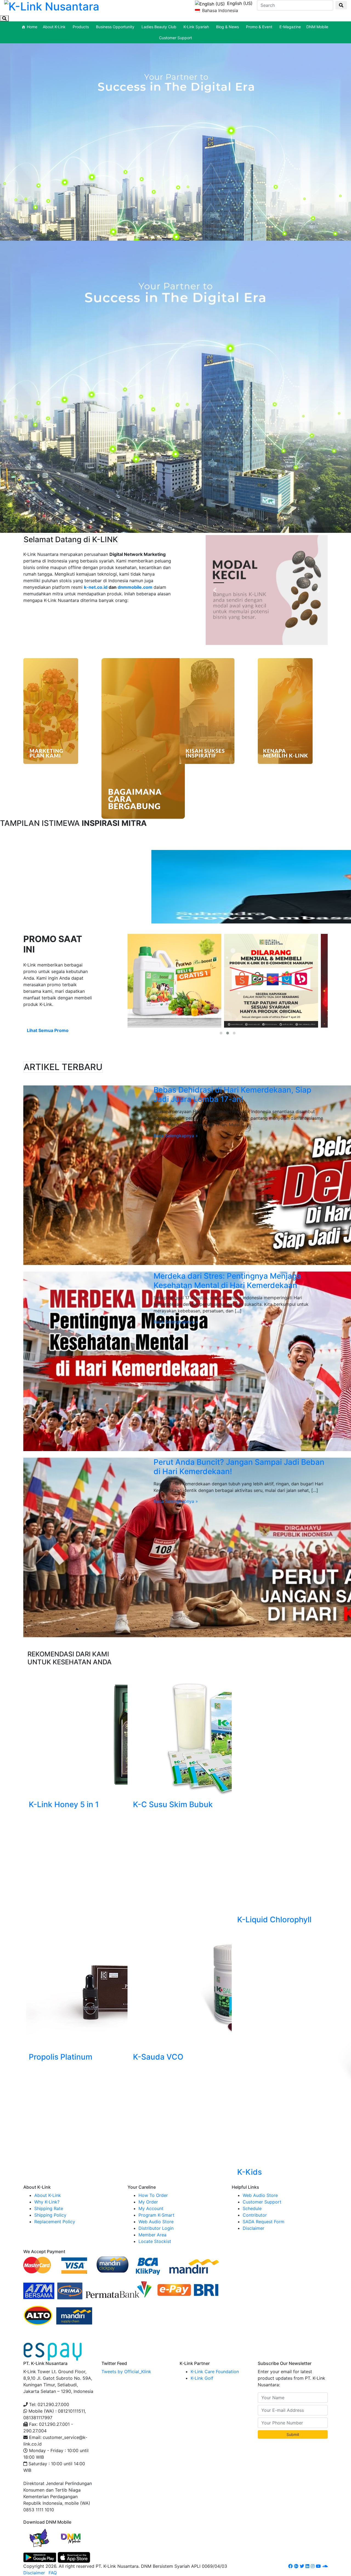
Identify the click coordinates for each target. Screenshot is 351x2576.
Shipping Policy (50, 2215)
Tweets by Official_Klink (126, 2372)
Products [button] (81, 27)
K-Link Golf (202, 2378)
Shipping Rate (49, 2208)
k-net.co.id (96, 587)
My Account (151, 2208)
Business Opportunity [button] (115, 27)
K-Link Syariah (196, 27)
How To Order (153, 2195)
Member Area (152, 2235)
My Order (148, 2202)
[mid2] (207, 711)
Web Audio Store (156, 2222)
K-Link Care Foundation (215, 2372)
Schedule (252, 2208)
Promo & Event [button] (259, 27)
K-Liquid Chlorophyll (274, 1920)
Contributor (255, 2215)
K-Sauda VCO (158, 2057)
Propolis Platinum (61, 2057)
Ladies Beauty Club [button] (159, 27)
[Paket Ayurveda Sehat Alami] (271, 981)
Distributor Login (156, 2228)
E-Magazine (290, 27)
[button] (215, 590)
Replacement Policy (55, 2222)
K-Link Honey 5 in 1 (64, 1804)
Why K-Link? (47, 2202)
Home (32, 27)
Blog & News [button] (227, 27)
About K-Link (48, 2195)
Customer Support (175, 38)
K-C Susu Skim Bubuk (173, 1804)
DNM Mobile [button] (317, 27)
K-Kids (250, 2172)
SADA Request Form (264, 2222)
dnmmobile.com (135, 587)
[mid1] (285, 711)
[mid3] (143, 738)
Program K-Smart (156, 2215)
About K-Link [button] (54, 27)
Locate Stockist (155, 2241)
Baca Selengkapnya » (176, 1136)
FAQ (53, 2573)
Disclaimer (254, 2228)
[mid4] (51, 711)
